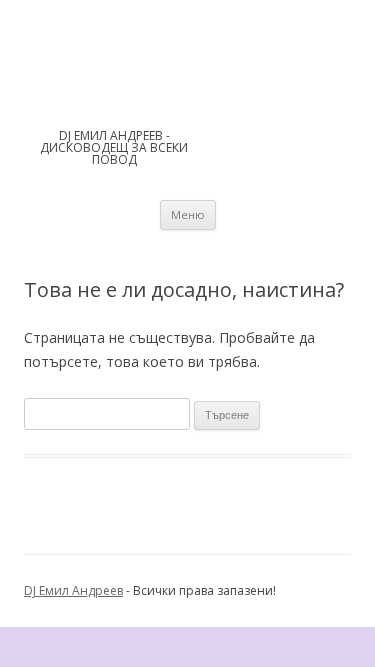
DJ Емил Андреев (73, 590)
